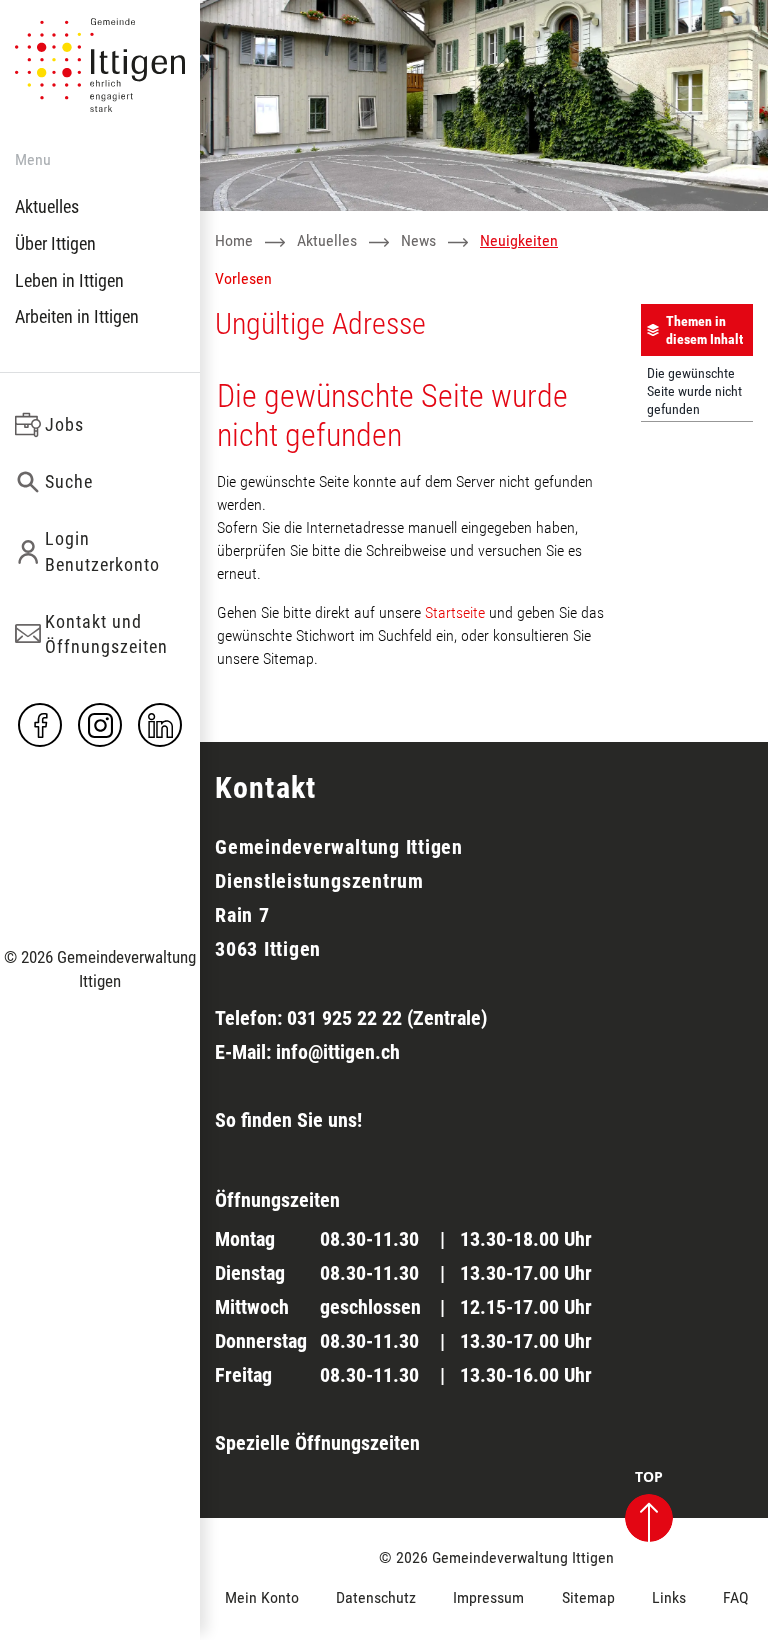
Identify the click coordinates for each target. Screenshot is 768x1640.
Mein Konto (262, 1597)
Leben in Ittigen (69, 280)
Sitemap (588, 1597)
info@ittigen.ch (338, 1052)
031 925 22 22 (344, 1018)
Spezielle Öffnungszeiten (317, 1443)
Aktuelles (47, 206)
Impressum (488, 1597)
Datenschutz (376, 1597)
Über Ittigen (55, 243)
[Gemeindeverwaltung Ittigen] (100, 63)
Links (669, 1597)
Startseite (455, 612)
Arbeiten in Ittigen (77, 316)
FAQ (736, 1597)
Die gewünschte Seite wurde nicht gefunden (694, 391)
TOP (649, 1478)
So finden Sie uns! (288, 1120)
